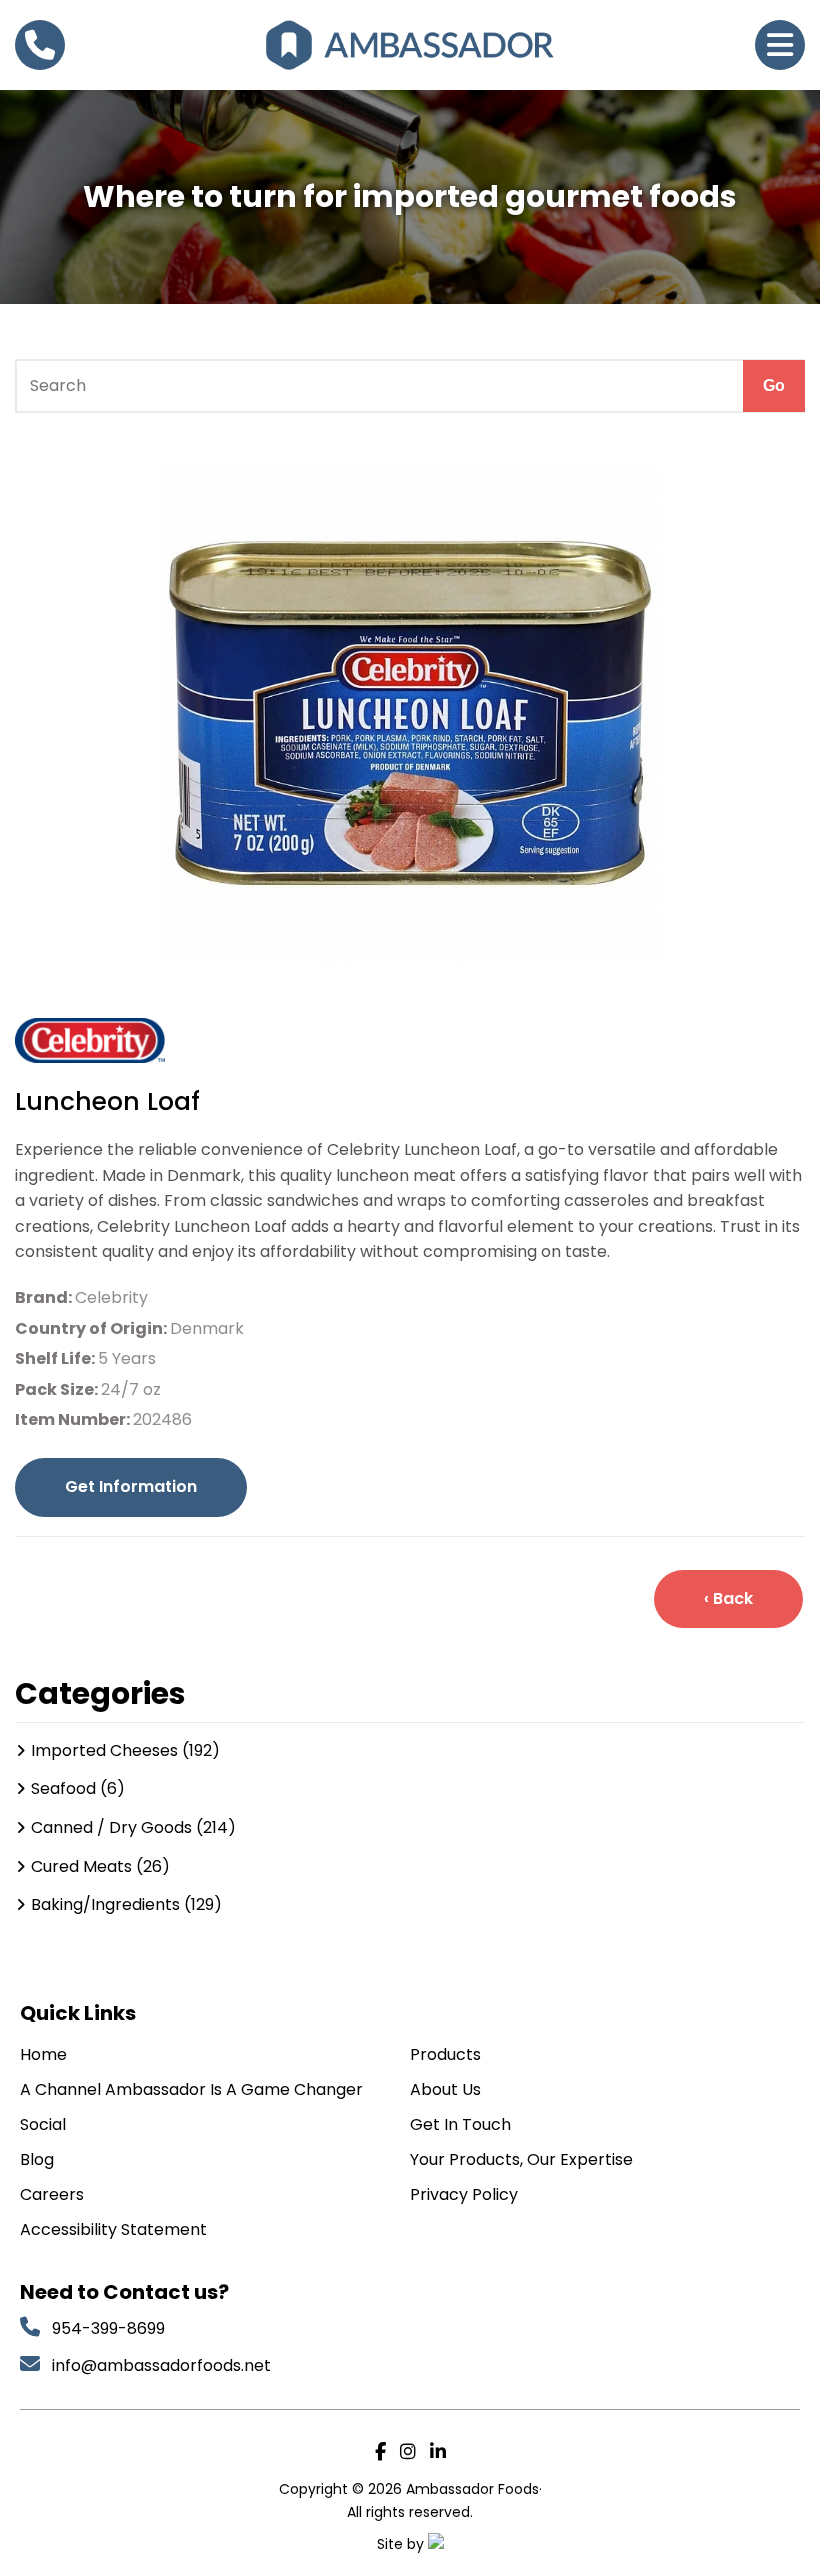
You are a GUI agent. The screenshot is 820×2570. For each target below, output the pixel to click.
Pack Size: (58, 1389)
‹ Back (728, 1598)
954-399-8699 (108, 2328)
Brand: (45, 1297)
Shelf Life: (56, 1358)
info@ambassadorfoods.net (163, 2365)
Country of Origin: (92, 1328)
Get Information (131, 1486)
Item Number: (74, 1419)
